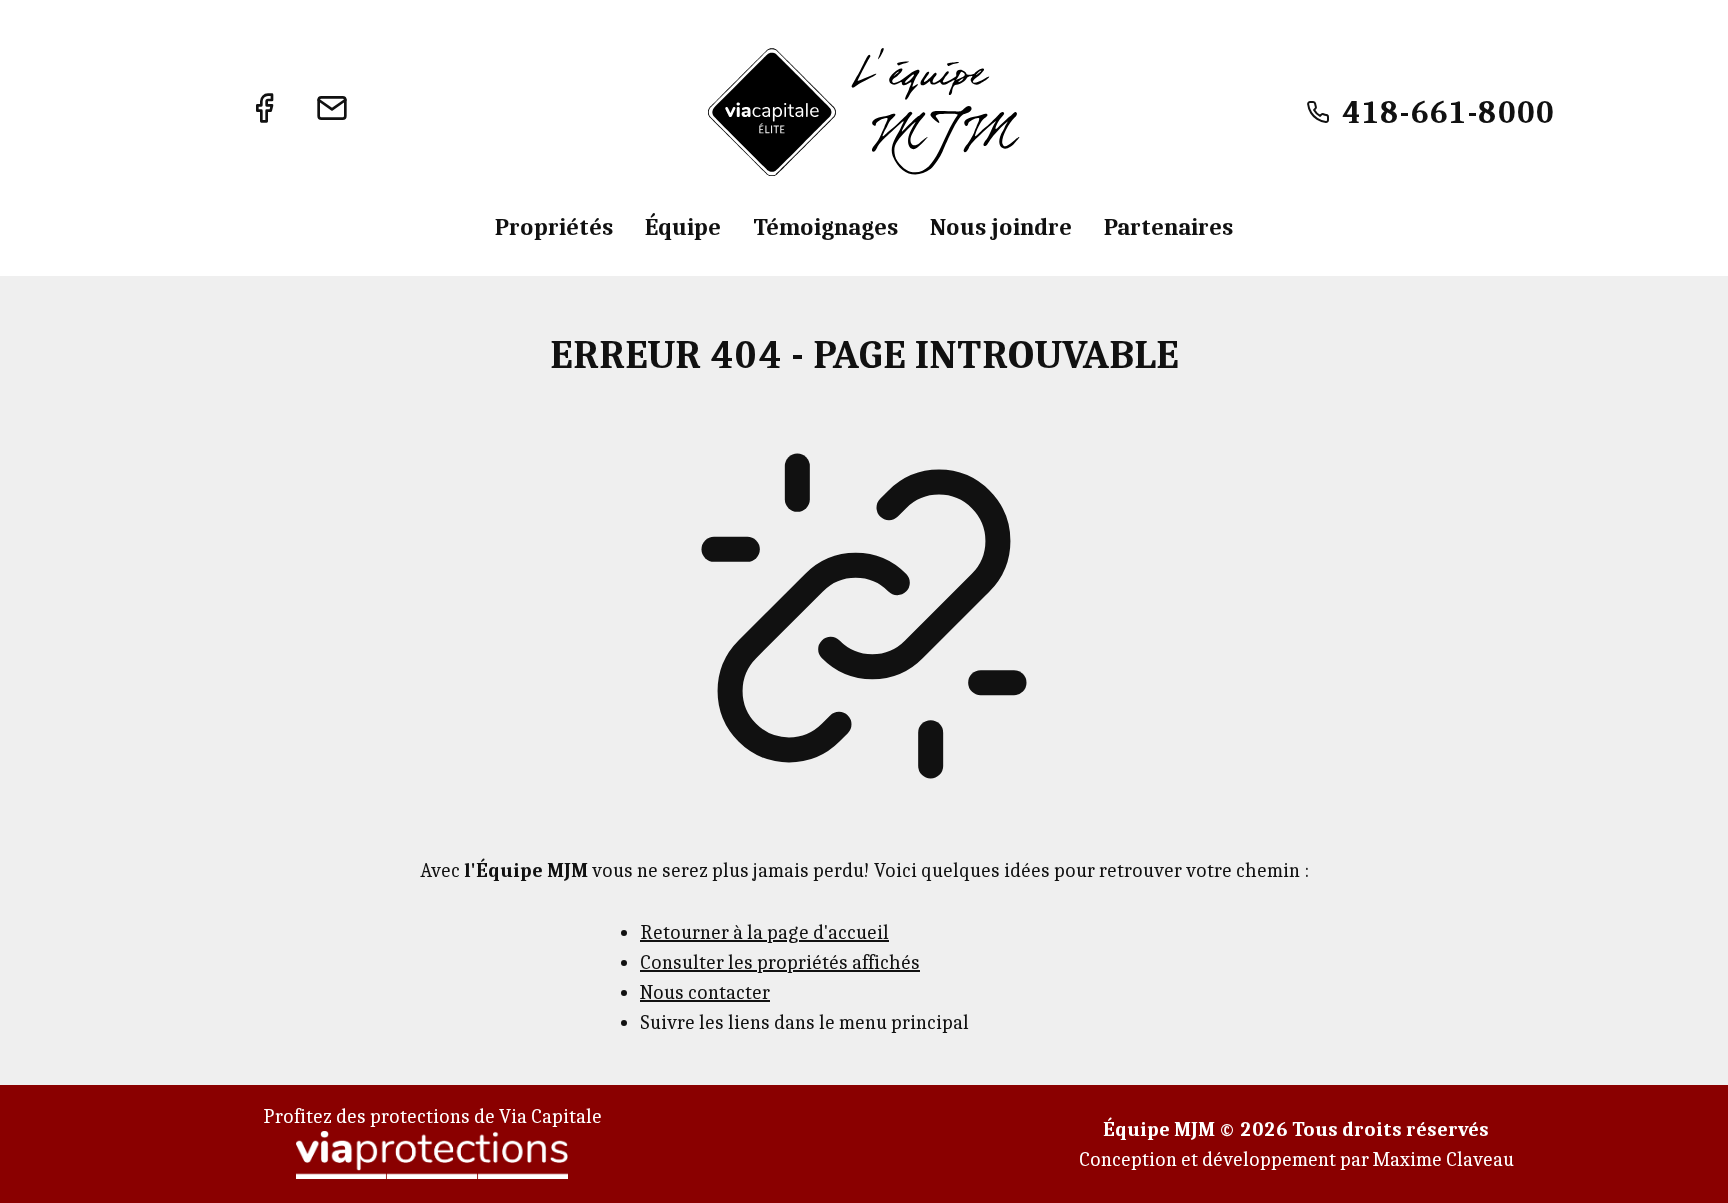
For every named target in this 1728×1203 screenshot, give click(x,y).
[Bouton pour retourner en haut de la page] (1688, 1163)
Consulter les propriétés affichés (780, 961)
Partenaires (1168, 226)
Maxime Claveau (1443, 1158)
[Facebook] (264, 112)
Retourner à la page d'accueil (764, 931)
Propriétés (554, 226)
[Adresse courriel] (332, 112)
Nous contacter (705, 991)
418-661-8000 (1448, 111)
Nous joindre (1001, 226)
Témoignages (825, 226)
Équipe (683, 226)
